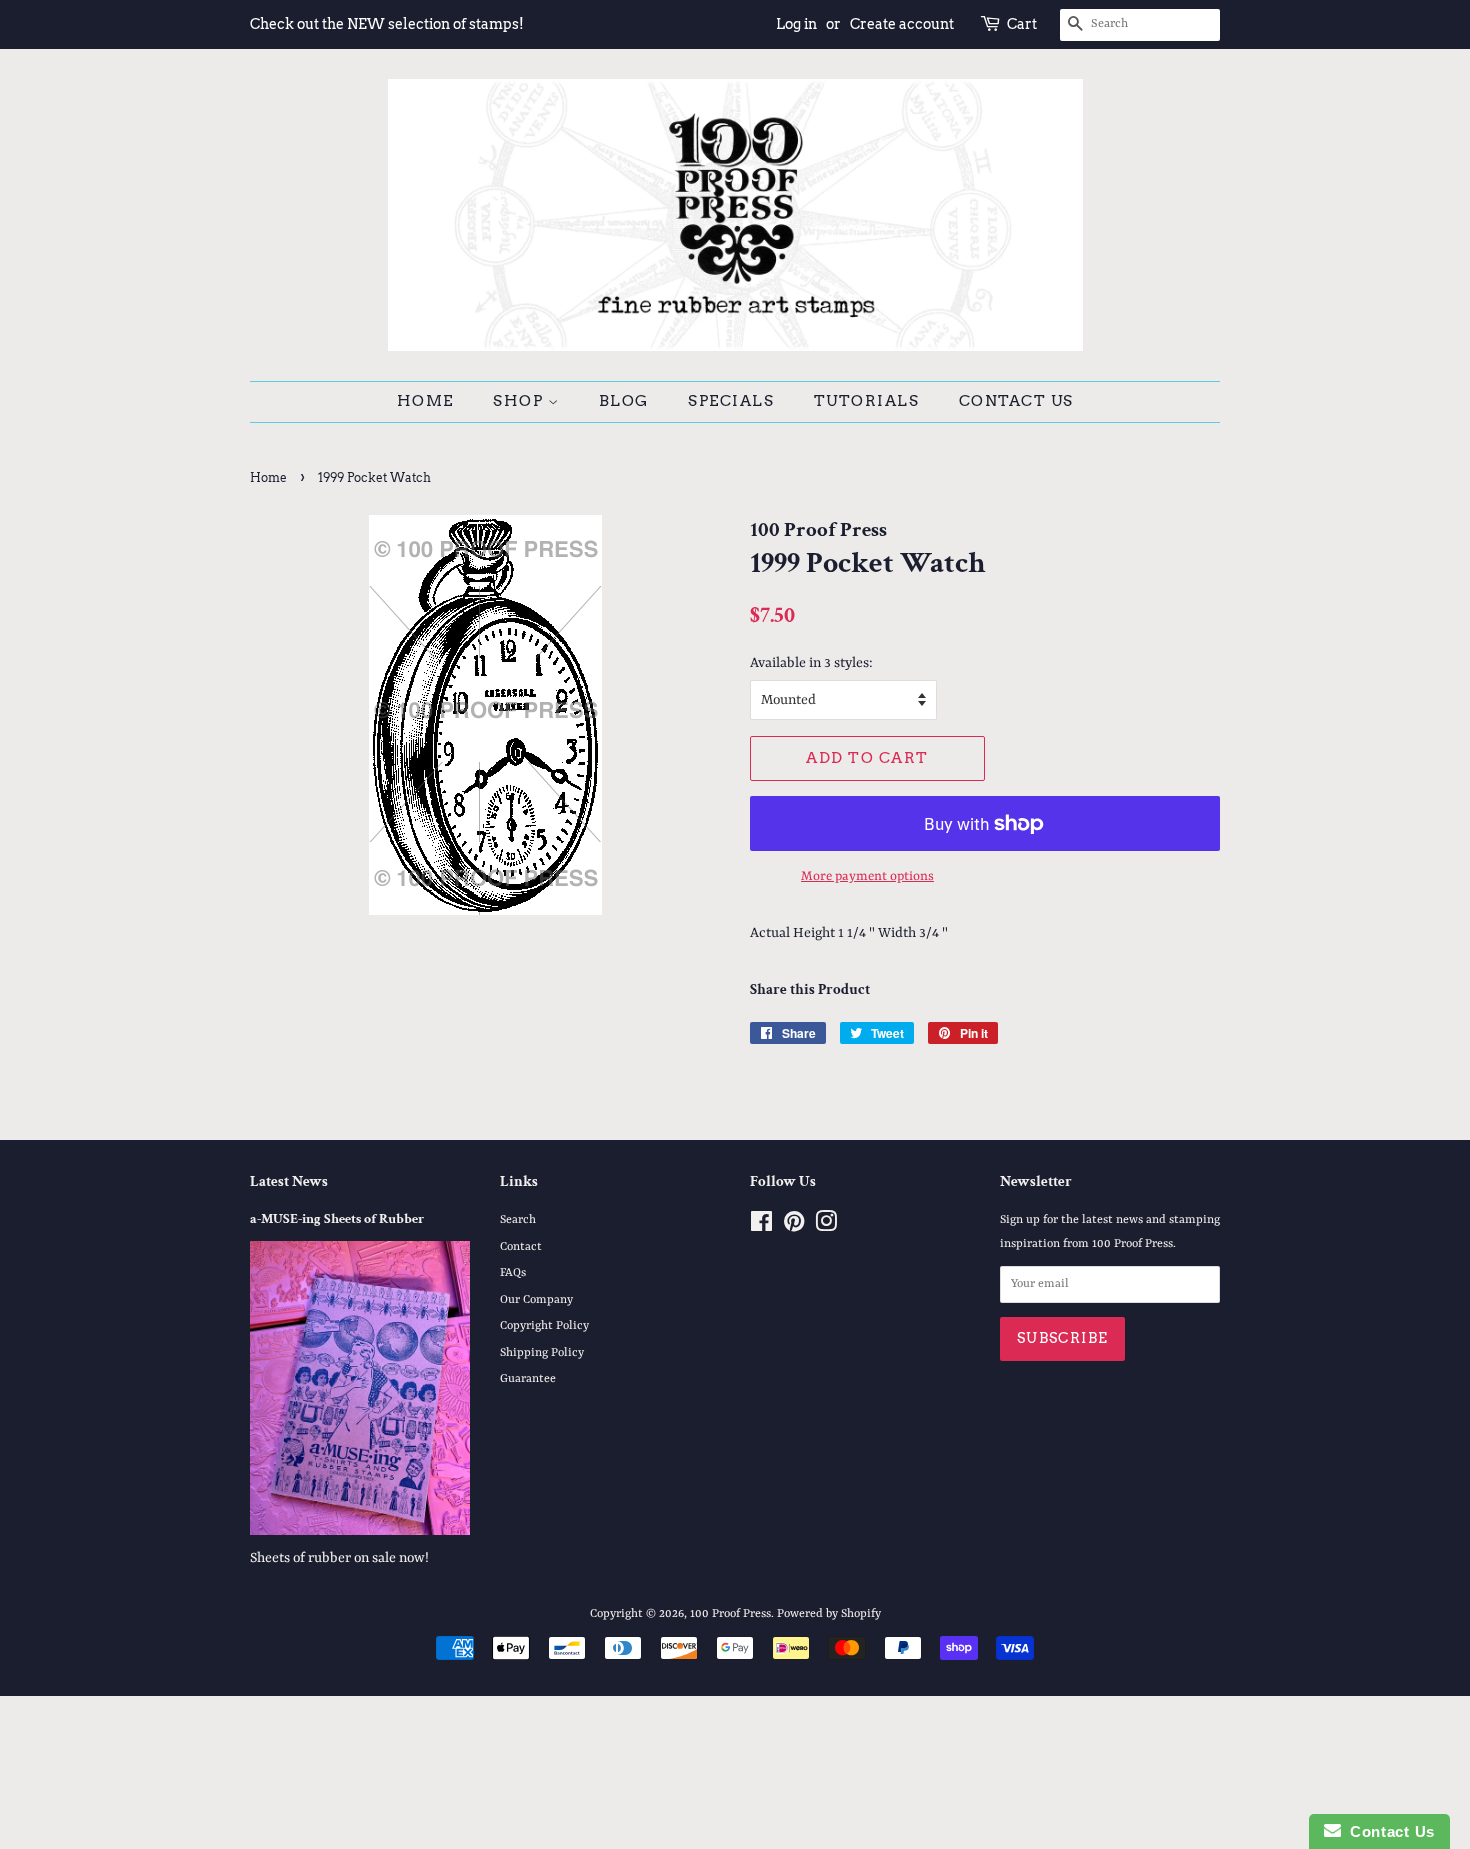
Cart (1022, 24)
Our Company (536, 1300)
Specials (731, 401)
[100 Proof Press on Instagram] (826, 1227)
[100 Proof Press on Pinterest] (794, 1227)
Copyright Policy (544, 1326)
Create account (902, 24)
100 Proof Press (730, 1614)
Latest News (289, 1181)
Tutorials (867, 401)
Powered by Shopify (829, 1614)
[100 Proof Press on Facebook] (761, 1227)
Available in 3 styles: (811, 663)
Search (518, 1220)
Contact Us (1016, 401)
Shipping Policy (542, 1353)
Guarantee (528, 1379)
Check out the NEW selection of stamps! (387, 24)
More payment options (867, 876)
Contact (521, 1247)
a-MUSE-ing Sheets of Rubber (337, 1219)
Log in (796, 24)
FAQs (513, 1273)
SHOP (520, 401)
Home (425, 401)
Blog (624, 401)
